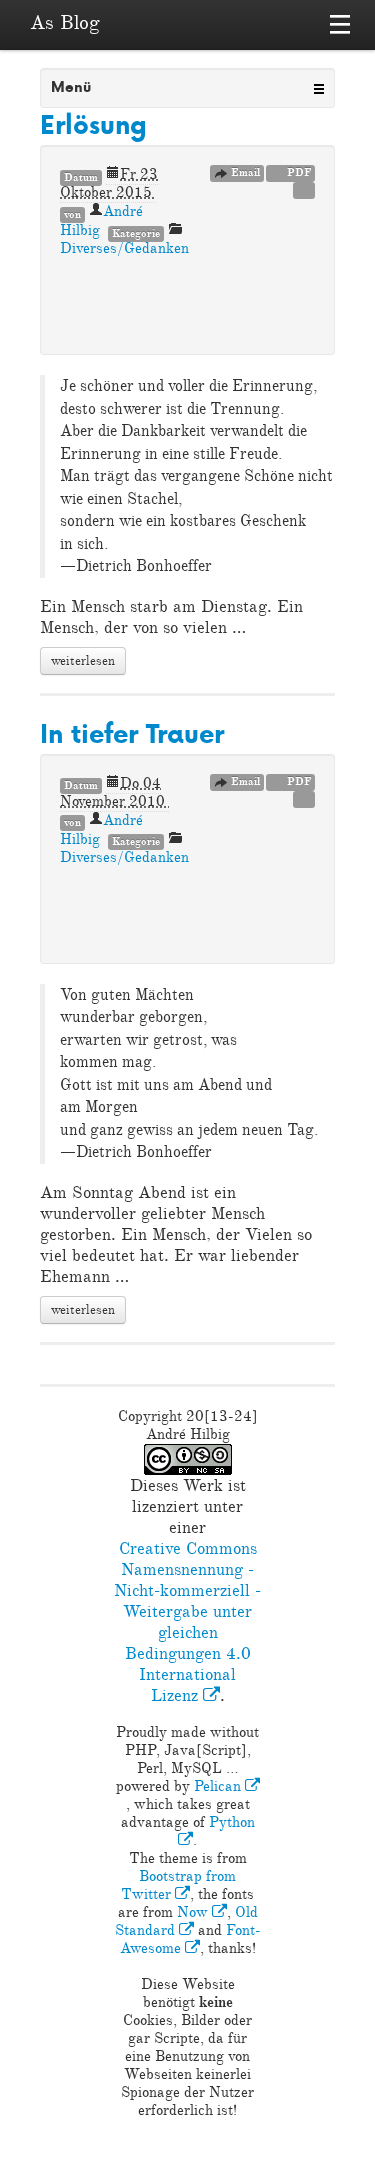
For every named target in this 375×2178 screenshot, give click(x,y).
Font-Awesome (190, 1939)
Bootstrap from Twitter (178, 1885)
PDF (297, 172)
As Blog (65, 22)
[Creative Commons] (304, 189)
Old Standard (186, 1921)
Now (194, 1912)
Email (244, 172)
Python (232, 1822)
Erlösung (93, 124)
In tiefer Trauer (132, 733)
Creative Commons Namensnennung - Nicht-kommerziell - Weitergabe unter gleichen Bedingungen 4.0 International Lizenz (187, 1622)
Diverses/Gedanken (124, 248)
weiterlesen (83, 661)
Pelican (219, 1786)
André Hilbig (101, 830)
